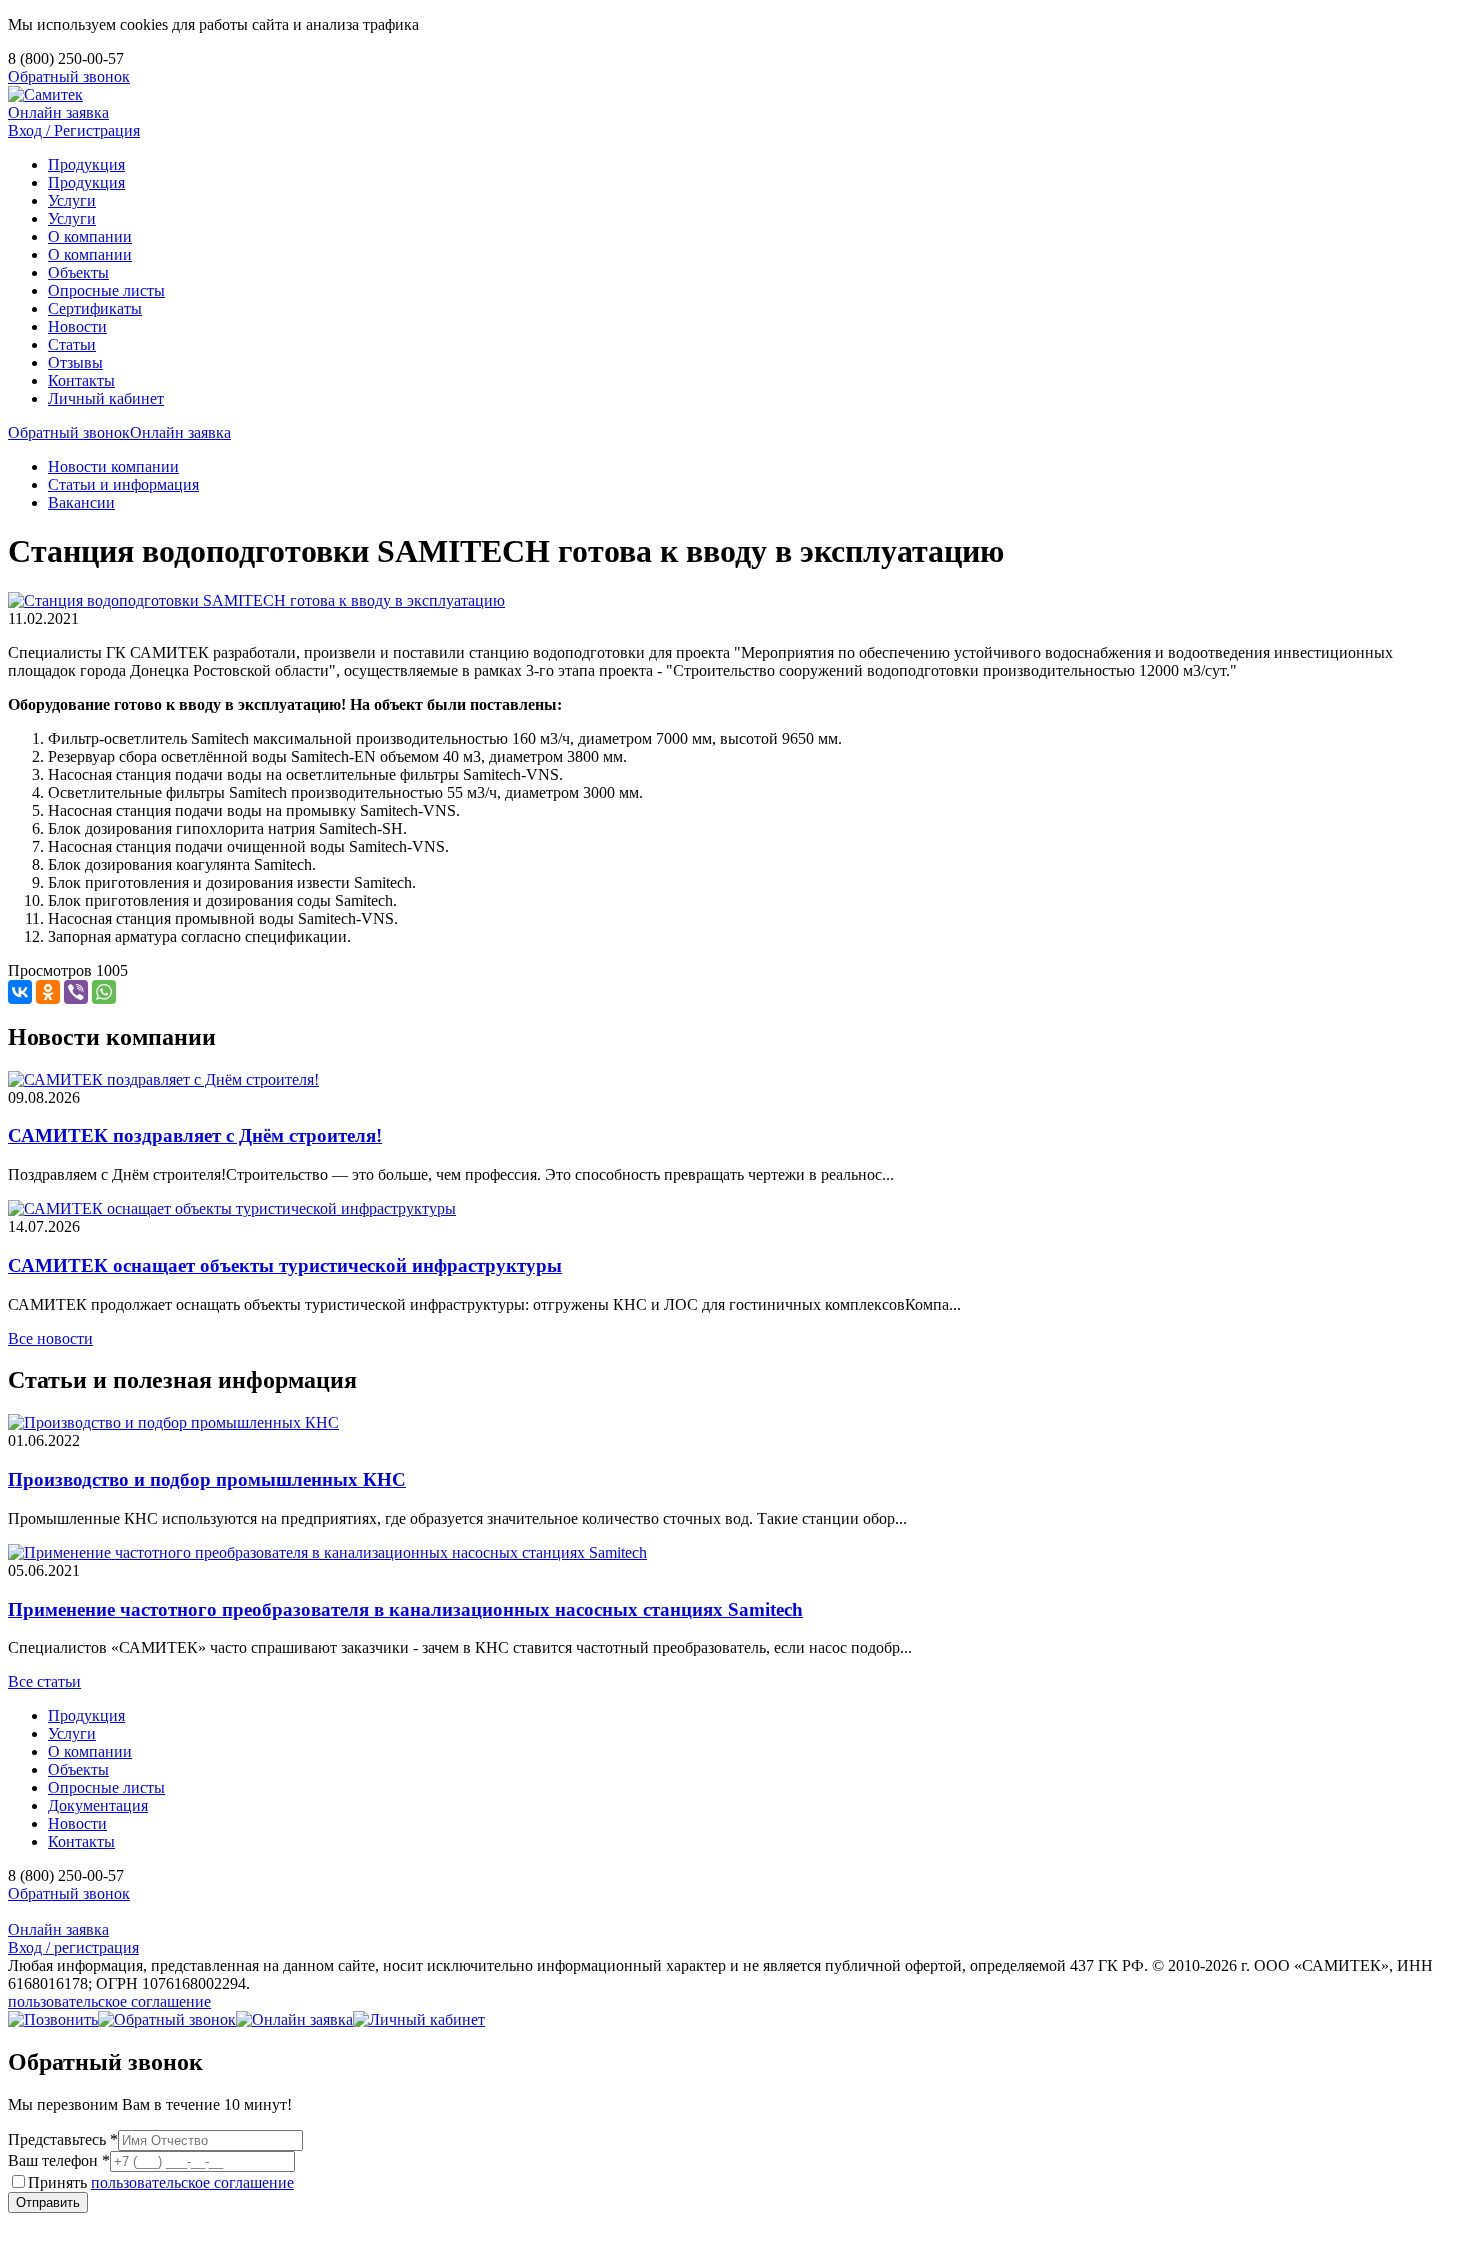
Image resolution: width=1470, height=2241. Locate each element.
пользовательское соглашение (109, 2001)
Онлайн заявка (58, 112)
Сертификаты (95, 308)
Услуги (72, 200)
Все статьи (44, 1681)
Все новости (50, 1338)
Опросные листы (106, 290)
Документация (98, 1805)
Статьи (72, 344)
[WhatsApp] (104, 992)
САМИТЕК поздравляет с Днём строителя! (195, 1135)
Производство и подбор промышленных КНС (207, 1479)
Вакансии (81, 502)
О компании (90, 236)
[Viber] (76, 992)
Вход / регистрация (73, 1947)
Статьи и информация (123, 484)
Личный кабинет (106, 398)
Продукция (86, 164)
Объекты (78, 272)
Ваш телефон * (59, 2160)
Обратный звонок (69, 76)
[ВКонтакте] (20, 992)
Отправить (48, 2202)
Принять (161, 2182)
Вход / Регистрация (74, 130)
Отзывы (75, 362)
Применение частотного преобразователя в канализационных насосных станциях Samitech (405, 1609)
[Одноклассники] (48, 992)
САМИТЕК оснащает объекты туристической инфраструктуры (285, 1265)
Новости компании (113, 466)
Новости (77, 326)
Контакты (81, 380)
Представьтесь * (63, 2139)
